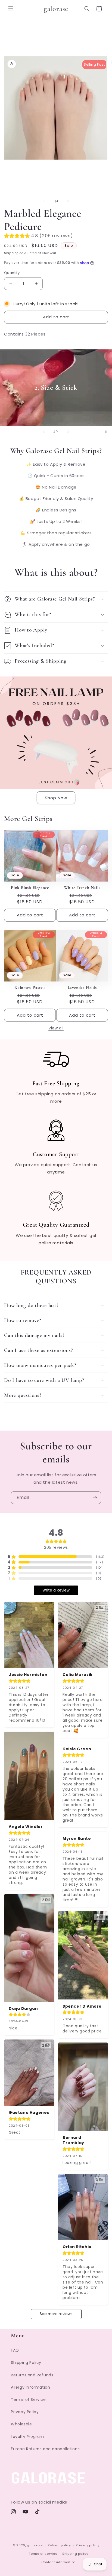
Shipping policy (75, 2554)
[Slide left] (44, 201)
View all (56, 1028)
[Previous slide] (44, 432)
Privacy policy (88, 2545)
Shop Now (56, 798)
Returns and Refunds (32, 2375)
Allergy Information (30, 2387)
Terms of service (43, 2554)
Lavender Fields (82, 987)
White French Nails (82, 888)
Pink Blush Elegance (30, 888)
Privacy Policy (25, 2412)
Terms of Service (28, 2400)
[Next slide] (68, 432)
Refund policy (59, 2545)
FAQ (15, 2350)
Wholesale (21, 2424)
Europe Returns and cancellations (45, 2449)
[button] (11, 9)
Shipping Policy (26, 2362)
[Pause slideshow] (106, 432)
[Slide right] (68, 201)
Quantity (12, 273)
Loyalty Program (27, 2437)
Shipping (11, 253)
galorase (35, 2545)
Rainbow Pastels (30, 987)
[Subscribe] (95, 1498)
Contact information (59, 2562)
